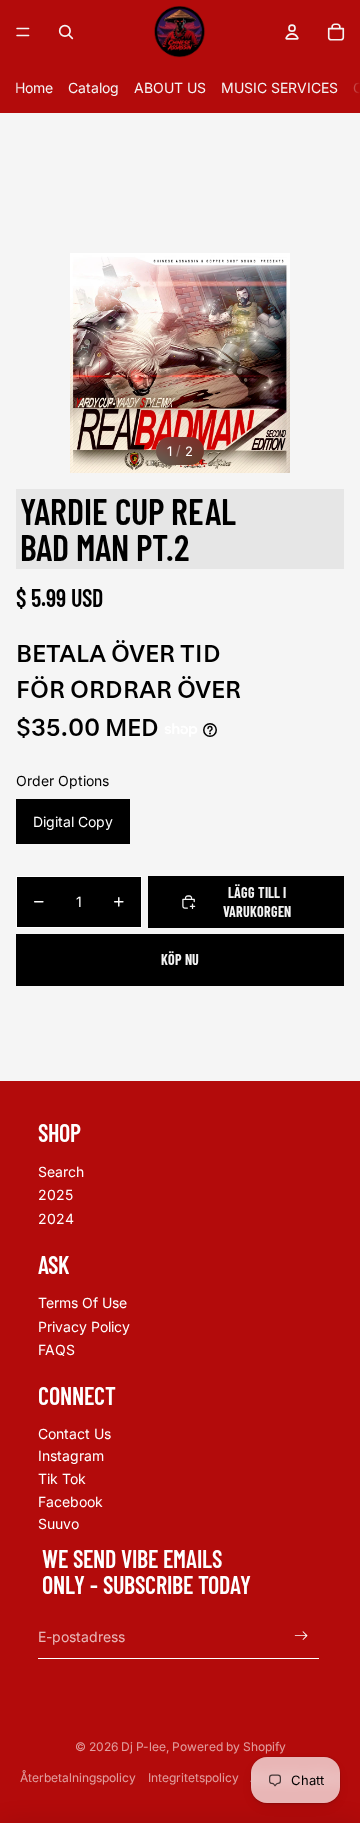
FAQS (56, 1349)
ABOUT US (170, 87)
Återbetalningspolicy (78, 1777)
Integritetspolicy (193, 1777)
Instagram (71, 1455)
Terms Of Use (82, 1302)
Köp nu (180, 959)
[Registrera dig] (301, 1636)
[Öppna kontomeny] (292, 32)
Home (34, 87)
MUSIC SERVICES (279, 87)
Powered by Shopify (229, 1746)
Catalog (93, 87)
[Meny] (23, 32)
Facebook (70, 1501)
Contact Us (74, 1433)
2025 (55, 1194)
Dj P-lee (143, 1746)
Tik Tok (62, 1478)
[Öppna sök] (66, 32)
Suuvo (58, 1523)
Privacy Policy (84, 1326)
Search (61, 1171)
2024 (56, 1218)
